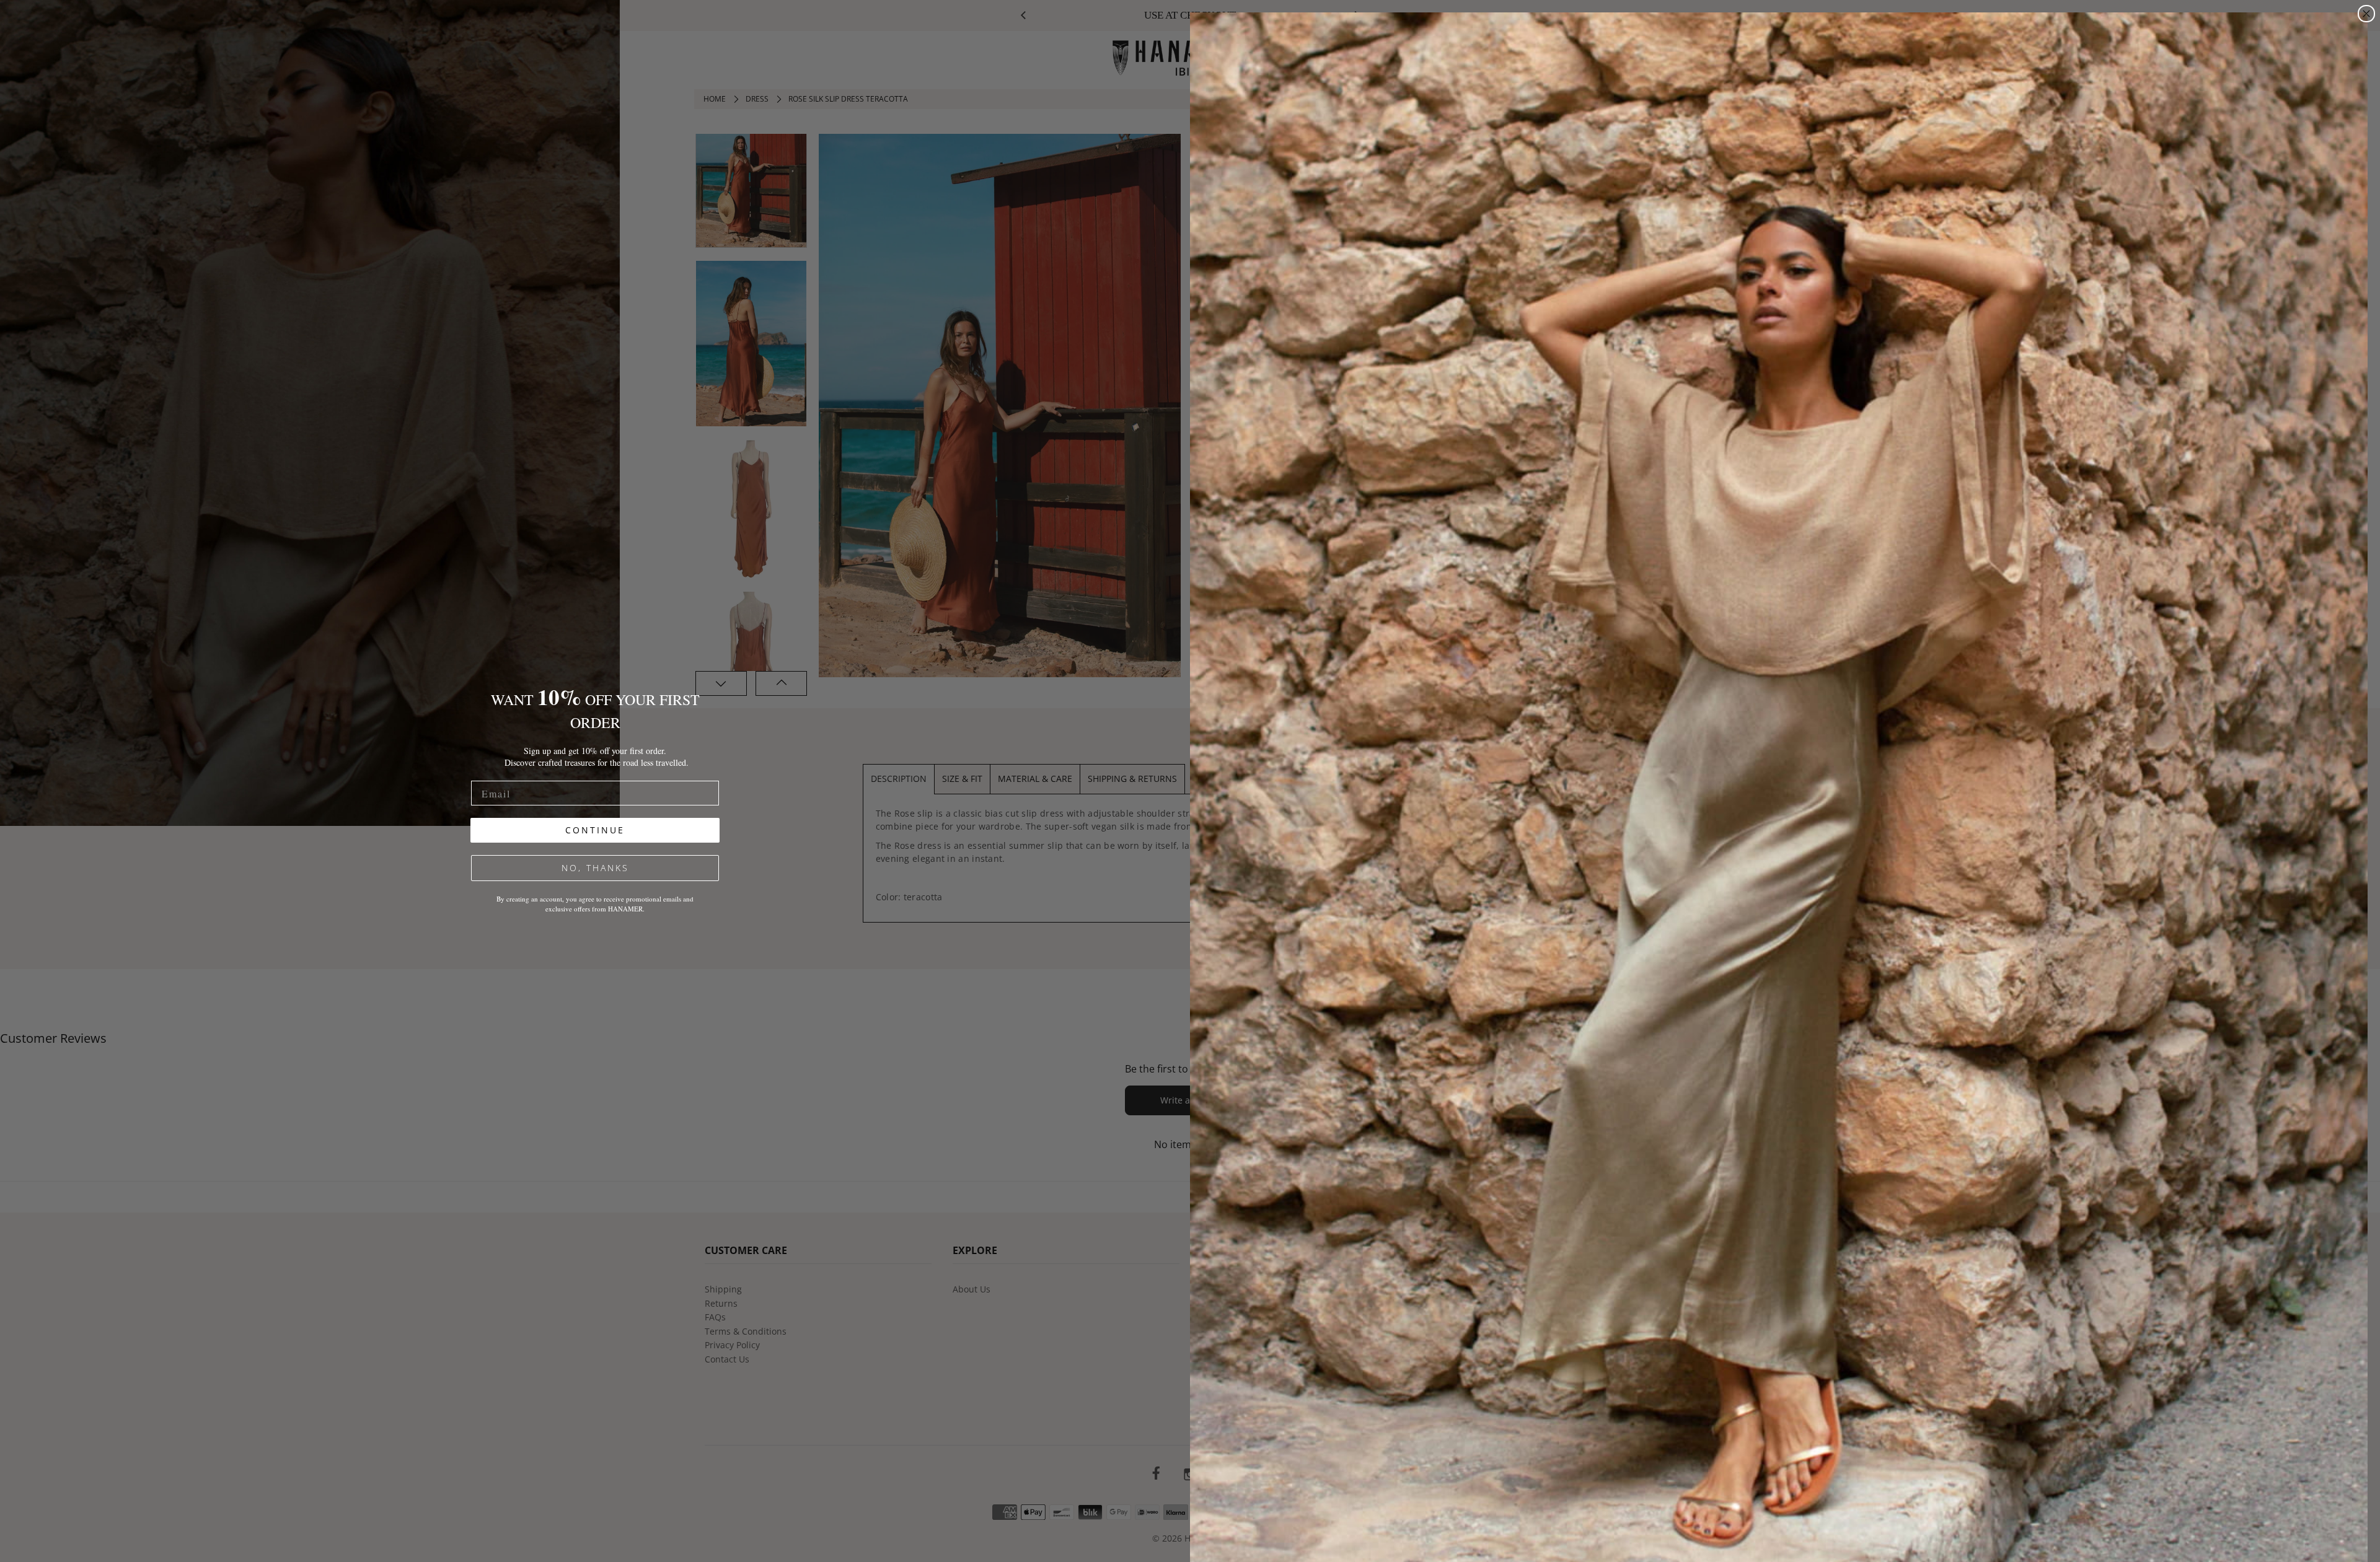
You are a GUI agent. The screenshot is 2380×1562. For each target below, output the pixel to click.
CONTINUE (595, 830)
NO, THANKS (595, 868)
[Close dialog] (2366, 14)
